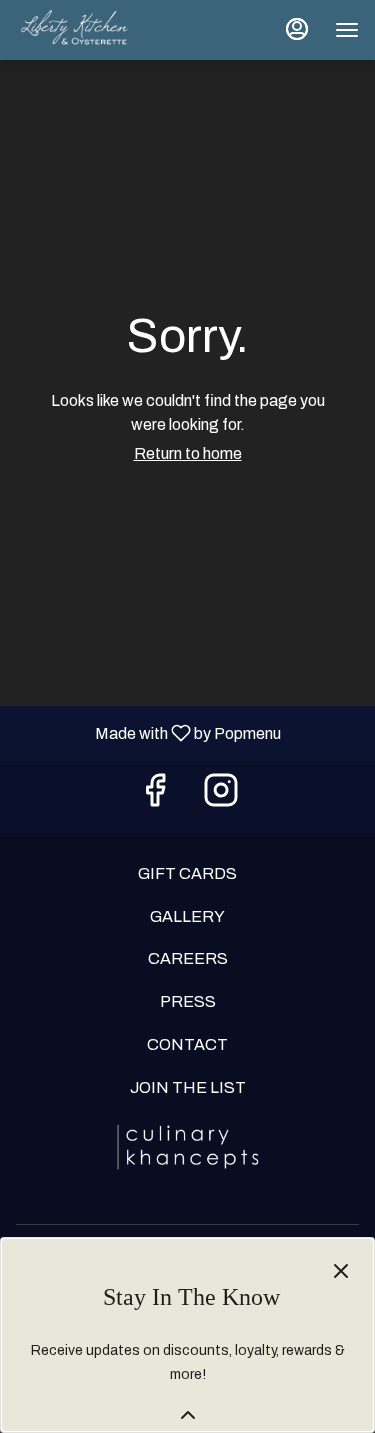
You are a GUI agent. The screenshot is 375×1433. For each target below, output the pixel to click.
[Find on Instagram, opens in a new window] (221, 796)
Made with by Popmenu (148, 733)
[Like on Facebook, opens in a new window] (155, 796)
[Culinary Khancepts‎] (188, 1145)
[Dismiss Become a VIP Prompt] (341, 1271)
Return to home (188, 453)
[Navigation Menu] (347, 30)
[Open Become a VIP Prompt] (188, 1415)
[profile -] (297, 29)
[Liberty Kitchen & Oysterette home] (106, 30)
